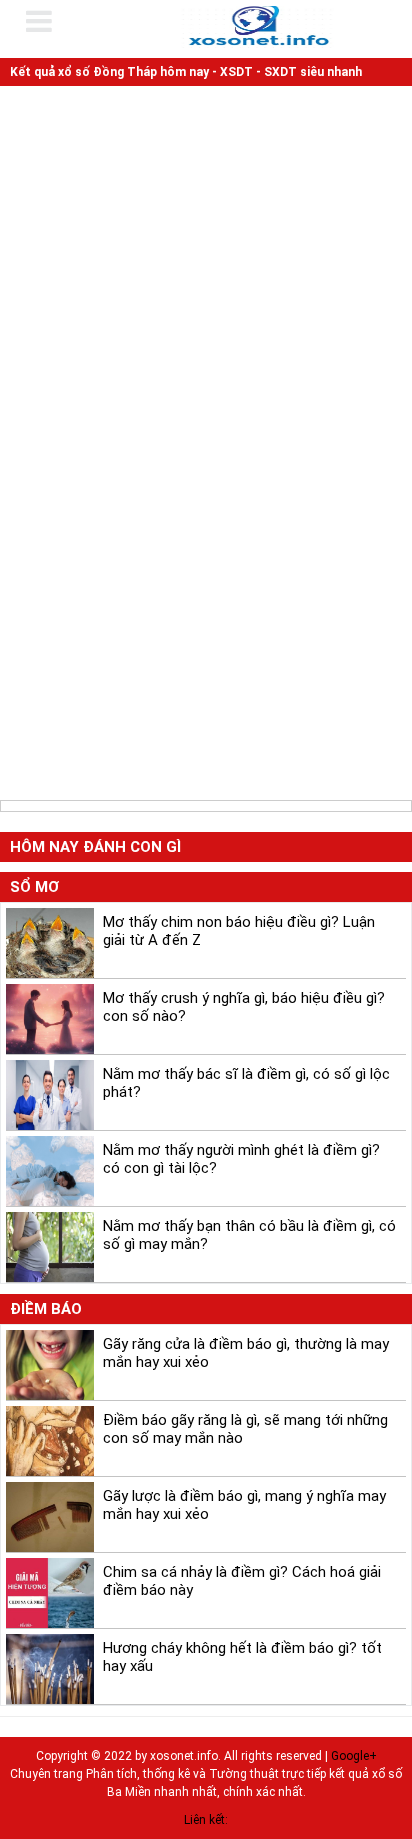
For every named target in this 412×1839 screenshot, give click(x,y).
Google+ (354, 1756)
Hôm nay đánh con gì (95, 847)
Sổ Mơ (34, 887)
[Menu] (51, 21)
